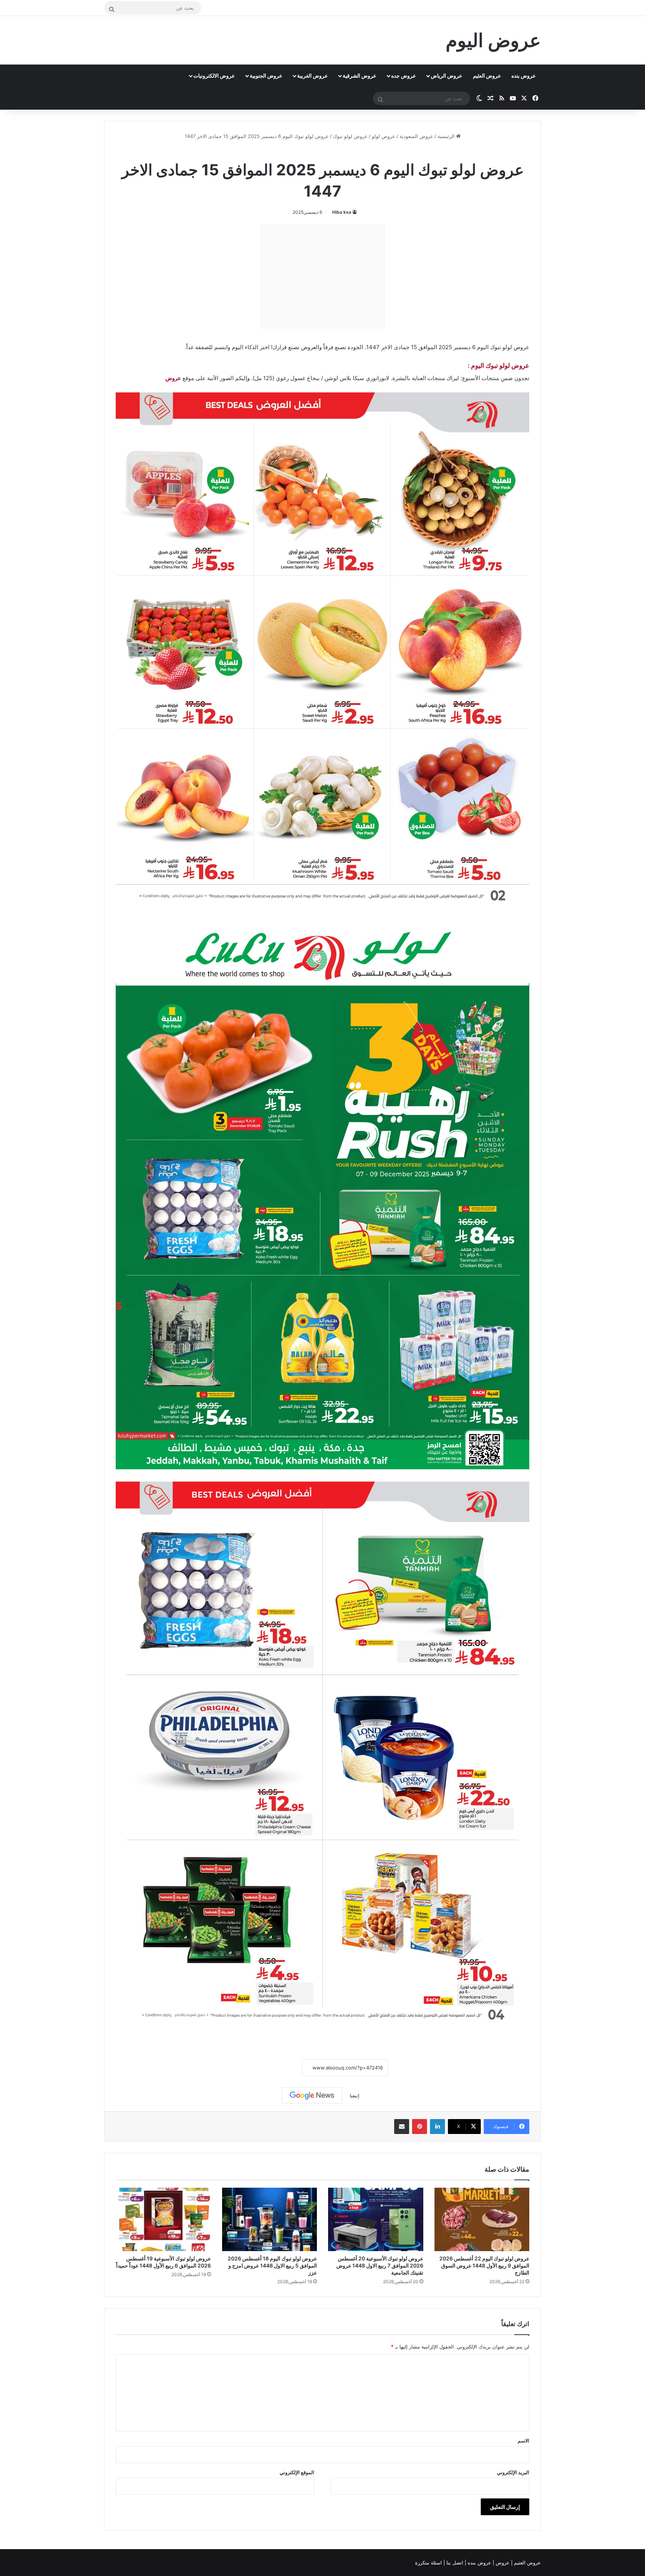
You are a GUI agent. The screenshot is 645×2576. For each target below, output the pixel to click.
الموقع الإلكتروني (297, 2472)
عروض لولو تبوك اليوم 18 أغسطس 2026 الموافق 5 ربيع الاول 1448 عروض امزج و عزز (272, 2265)
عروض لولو (384, 136)
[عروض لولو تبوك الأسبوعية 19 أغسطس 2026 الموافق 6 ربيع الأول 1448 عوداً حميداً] (163, 2219)
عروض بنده (524, 76)
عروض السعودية (416, 136)
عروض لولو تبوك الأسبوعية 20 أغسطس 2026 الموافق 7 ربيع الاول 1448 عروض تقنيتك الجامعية (380, 2265)
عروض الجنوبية (266, 76)
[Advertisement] (322, 276)
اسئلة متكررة (429, 2563)
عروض (173, 378)
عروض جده (403, 76)
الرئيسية (447, 136)
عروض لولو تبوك (350, 136)
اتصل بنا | (454, 2563)
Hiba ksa (342, 212)
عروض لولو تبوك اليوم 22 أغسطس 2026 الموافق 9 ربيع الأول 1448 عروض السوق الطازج (484, 2265)
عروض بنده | (479, 2563)
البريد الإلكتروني (513, 2472)
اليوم (238, 347)
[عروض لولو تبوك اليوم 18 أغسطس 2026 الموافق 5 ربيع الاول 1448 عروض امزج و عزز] (270, 2219)
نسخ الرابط (279, 2068)
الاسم (524, 2441)
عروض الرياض (446, 76)
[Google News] (312, 2096)
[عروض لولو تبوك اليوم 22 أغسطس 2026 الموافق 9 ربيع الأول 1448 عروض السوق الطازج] (482, 2219)
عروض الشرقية (359, 76)
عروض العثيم (487, 76)
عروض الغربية (312, 76)
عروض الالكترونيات (214, 76)
